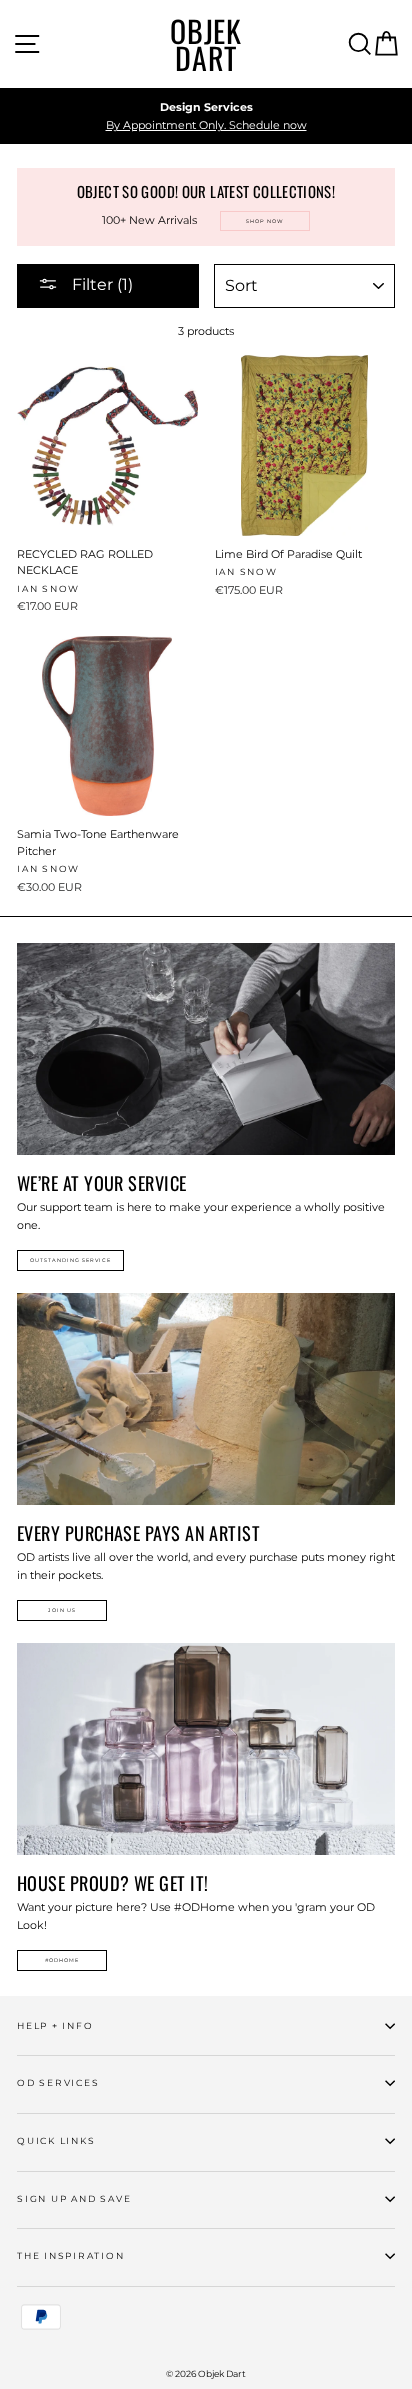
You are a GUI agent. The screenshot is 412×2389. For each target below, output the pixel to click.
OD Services (58, 2082)
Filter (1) (100, 284)
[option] (206, 116)
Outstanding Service (70, 1260)
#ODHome (62, 1960)
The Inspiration (71, 2255)
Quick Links (56, 2140)
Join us (62, 1610)
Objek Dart (206, 44)
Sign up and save (74, 2198)
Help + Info (55, 2025)
